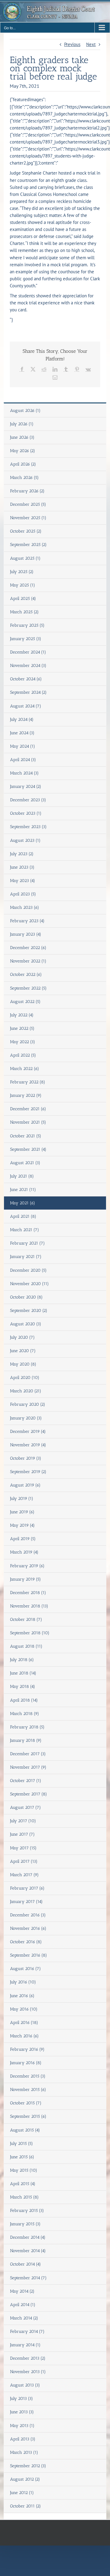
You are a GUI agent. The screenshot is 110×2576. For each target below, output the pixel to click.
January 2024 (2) (26, 787)
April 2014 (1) (23, 2305)
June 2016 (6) (22, 1996)
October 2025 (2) (26, 531)
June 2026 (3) (22, 437)
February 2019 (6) (27, 1566)
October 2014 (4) (26, 2264)
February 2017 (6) (27, 1888)
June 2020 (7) (23, 1351)
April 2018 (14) (24, 1700)
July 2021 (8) (22, 1176)
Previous (72, 44)
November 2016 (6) (28, 1928)
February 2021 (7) (28, 1243)
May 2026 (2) (23, 451)
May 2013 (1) (22, 2426)
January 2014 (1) (25, 2345)
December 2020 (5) (28, 1270)
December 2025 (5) (28, 504)
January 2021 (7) (26, 1257)
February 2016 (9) (27, 2049)
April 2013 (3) (23, 2439)
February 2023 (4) (27, 921)
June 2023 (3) (22, 867)
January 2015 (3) (25, 2224)
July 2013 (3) (22, 2399)
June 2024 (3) (22, 733)
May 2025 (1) (23, 585)
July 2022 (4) (22, 1015)
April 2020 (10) (25, 1378)
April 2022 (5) (23, 1055)
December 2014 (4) (28, 2237)
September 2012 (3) (28, 2466)
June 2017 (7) (22, 1834)
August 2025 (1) (25, 558)
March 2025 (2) (24, 612)
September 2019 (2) (28, 1472)
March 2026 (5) (24, 478)
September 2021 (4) (28, 1149)
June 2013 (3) (22, 2412)
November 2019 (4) (28, 1445)
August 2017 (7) (26, 1807)
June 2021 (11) (23, 1190)
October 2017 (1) (26, 1781)
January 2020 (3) (26, 1418)
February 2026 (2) (27, 491)
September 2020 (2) (29, 1311)
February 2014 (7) (27, 2332)
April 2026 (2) (23, 464)
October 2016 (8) (26, 1942)
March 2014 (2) (24, 2318)
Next (91, 44)
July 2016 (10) (23, 1982)
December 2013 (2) (28, 2358)
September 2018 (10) (30, 1633)
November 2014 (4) (28, 2251)
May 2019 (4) (22, 1525)
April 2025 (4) (23, 599)
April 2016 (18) (24, 2023)
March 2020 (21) (26, 1391)
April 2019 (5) (23, 1539)
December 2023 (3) (28, 800)
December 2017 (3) (28, 1754)
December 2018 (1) (28, 1593)
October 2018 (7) (26, 1619)
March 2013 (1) (24, 2452)
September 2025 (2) (28, 545)
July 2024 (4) (22, 719)
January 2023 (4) (26, 934)
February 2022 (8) (28, 1082)
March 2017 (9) (24, 1875)
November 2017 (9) (28, 1767)
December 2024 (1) (28, 652)
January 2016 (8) (26, 2063)
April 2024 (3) (23, 760)
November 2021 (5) (28, 1122)
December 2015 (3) (28, 2076)
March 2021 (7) (25, 1230)
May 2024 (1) (23, 746)
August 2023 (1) (25, 840)
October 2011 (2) (26, 2506)
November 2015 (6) (28, 2090)
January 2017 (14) (26, 1902)
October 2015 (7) (26, 2103)
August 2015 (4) (25, 2130)
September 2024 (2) (28, 692)
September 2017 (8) (29, 1794)
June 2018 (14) (23, 1673)
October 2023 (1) (26, 813)
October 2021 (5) (26, 1136)
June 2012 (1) (22, 2493)
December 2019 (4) (28, 1432)
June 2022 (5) (22, 1028)
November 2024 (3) (28, 666)
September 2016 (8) (29, 1955)
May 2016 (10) (24, 2009)
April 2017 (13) (24, 1861)
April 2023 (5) (23, 894)
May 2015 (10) (24, 2170)
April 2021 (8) (23, 1216)
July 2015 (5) (22, 2144)
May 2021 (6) (23, 1203)
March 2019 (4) (24, 1552)
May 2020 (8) (23, 1364)
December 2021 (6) (28, 1109)
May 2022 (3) (23, 1042)
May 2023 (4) (23, 881)
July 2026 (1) (22, 424)
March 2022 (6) (25, 1069)
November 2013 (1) (28, 2372)
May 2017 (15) (23, 1848)
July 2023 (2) (22, 854)
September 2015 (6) (28, 2116)
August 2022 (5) (25, 1002)
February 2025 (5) (27, 625)
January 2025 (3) (26, 639)
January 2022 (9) (26, 1095)
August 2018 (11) (26, 1646)
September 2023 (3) (28, 827)
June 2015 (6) (22, 2157)
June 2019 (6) (22, 1512)
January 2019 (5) (26, 1579)
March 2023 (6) (25, 907)
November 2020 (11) (29, 1284)
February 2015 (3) (27, 2211)
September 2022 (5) (28, 988)
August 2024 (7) (26, 706)
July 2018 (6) (22, 1660)
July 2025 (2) (22, 572)
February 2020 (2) (28, 1404)
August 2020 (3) (26, 1324)
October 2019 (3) (26, 1458)
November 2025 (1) (28, 518)
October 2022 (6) (26, 974)
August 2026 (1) (25, 411)
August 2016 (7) (26, 1969)
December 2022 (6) (28, 948)
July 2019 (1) (22, 1499)
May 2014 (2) (22, 2291)
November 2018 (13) (29, 1606)
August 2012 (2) (25, 2479)
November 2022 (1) (28, 961)
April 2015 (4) (23, 2184)
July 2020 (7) (22, 1337)
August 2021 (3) (25, 1163)
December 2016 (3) (28, 1915)
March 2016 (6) (24, 2036)
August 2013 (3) (25, 2385)
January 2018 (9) (26, 1740)
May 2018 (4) (23, 1687)
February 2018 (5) (27, 1727)
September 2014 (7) (28, 2278)
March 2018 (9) (25, 1714)
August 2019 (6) (25, 1485)
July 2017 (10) (23, 1821)
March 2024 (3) (24, 773)
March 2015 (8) (24, 2197)
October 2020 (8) (26, 1297)
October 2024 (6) (26, 679)
